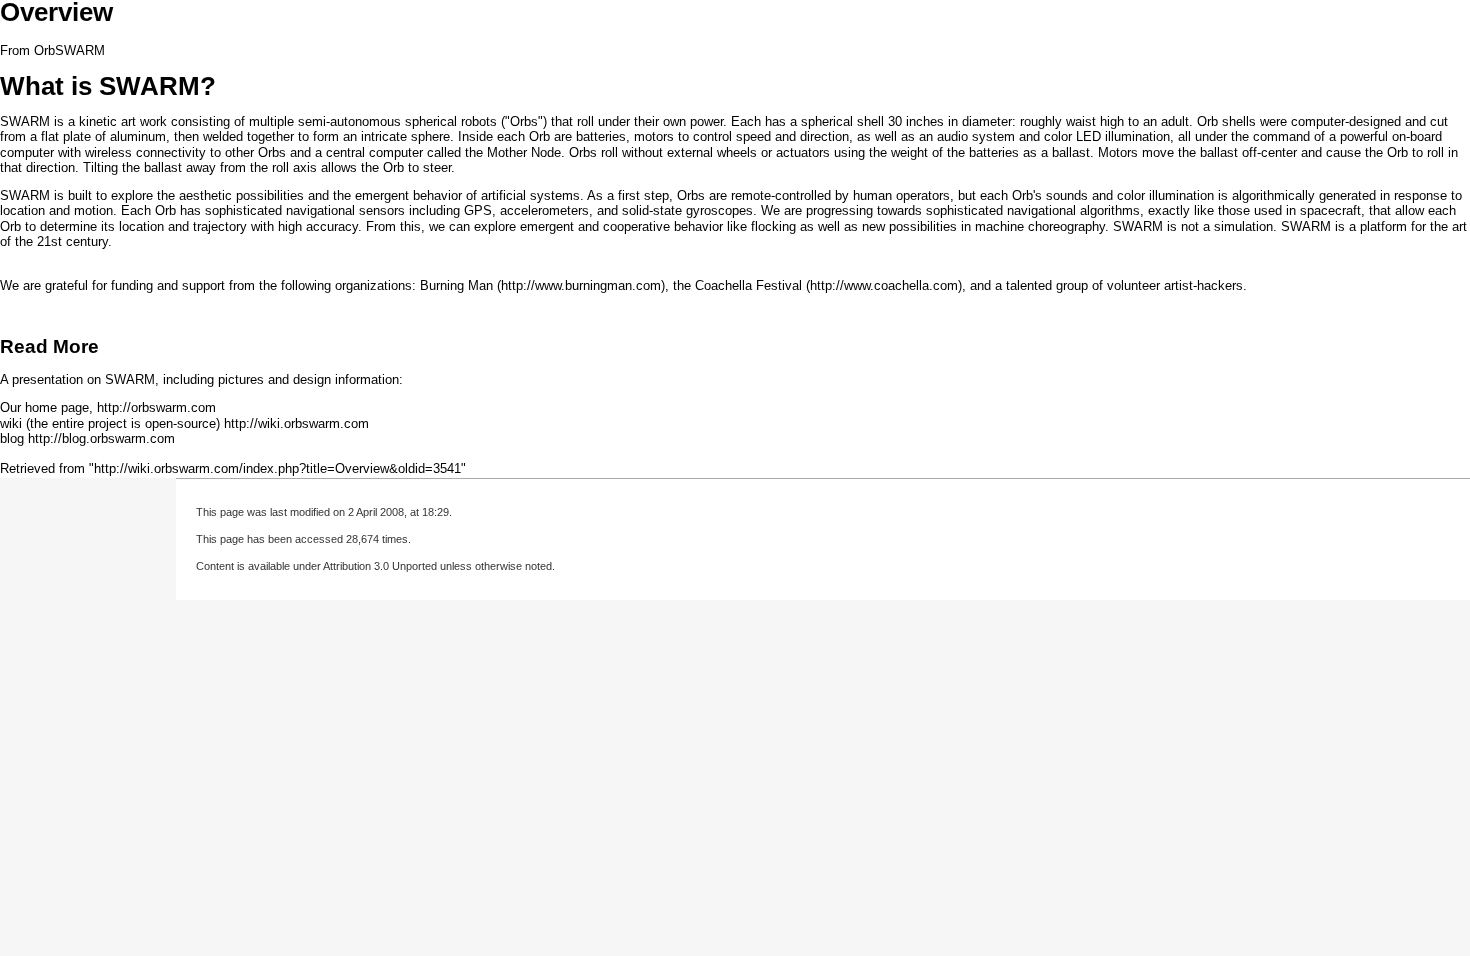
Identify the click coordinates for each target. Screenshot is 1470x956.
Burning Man (456, 285)
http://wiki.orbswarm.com (296, 423)
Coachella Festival (748, 285)
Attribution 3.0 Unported (380, 566)
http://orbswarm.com (156, 407)
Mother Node (524, 152)
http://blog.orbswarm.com (101, 438)
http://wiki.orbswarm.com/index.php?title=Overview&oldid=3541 (277, 468)
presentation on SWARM (83, 379)
